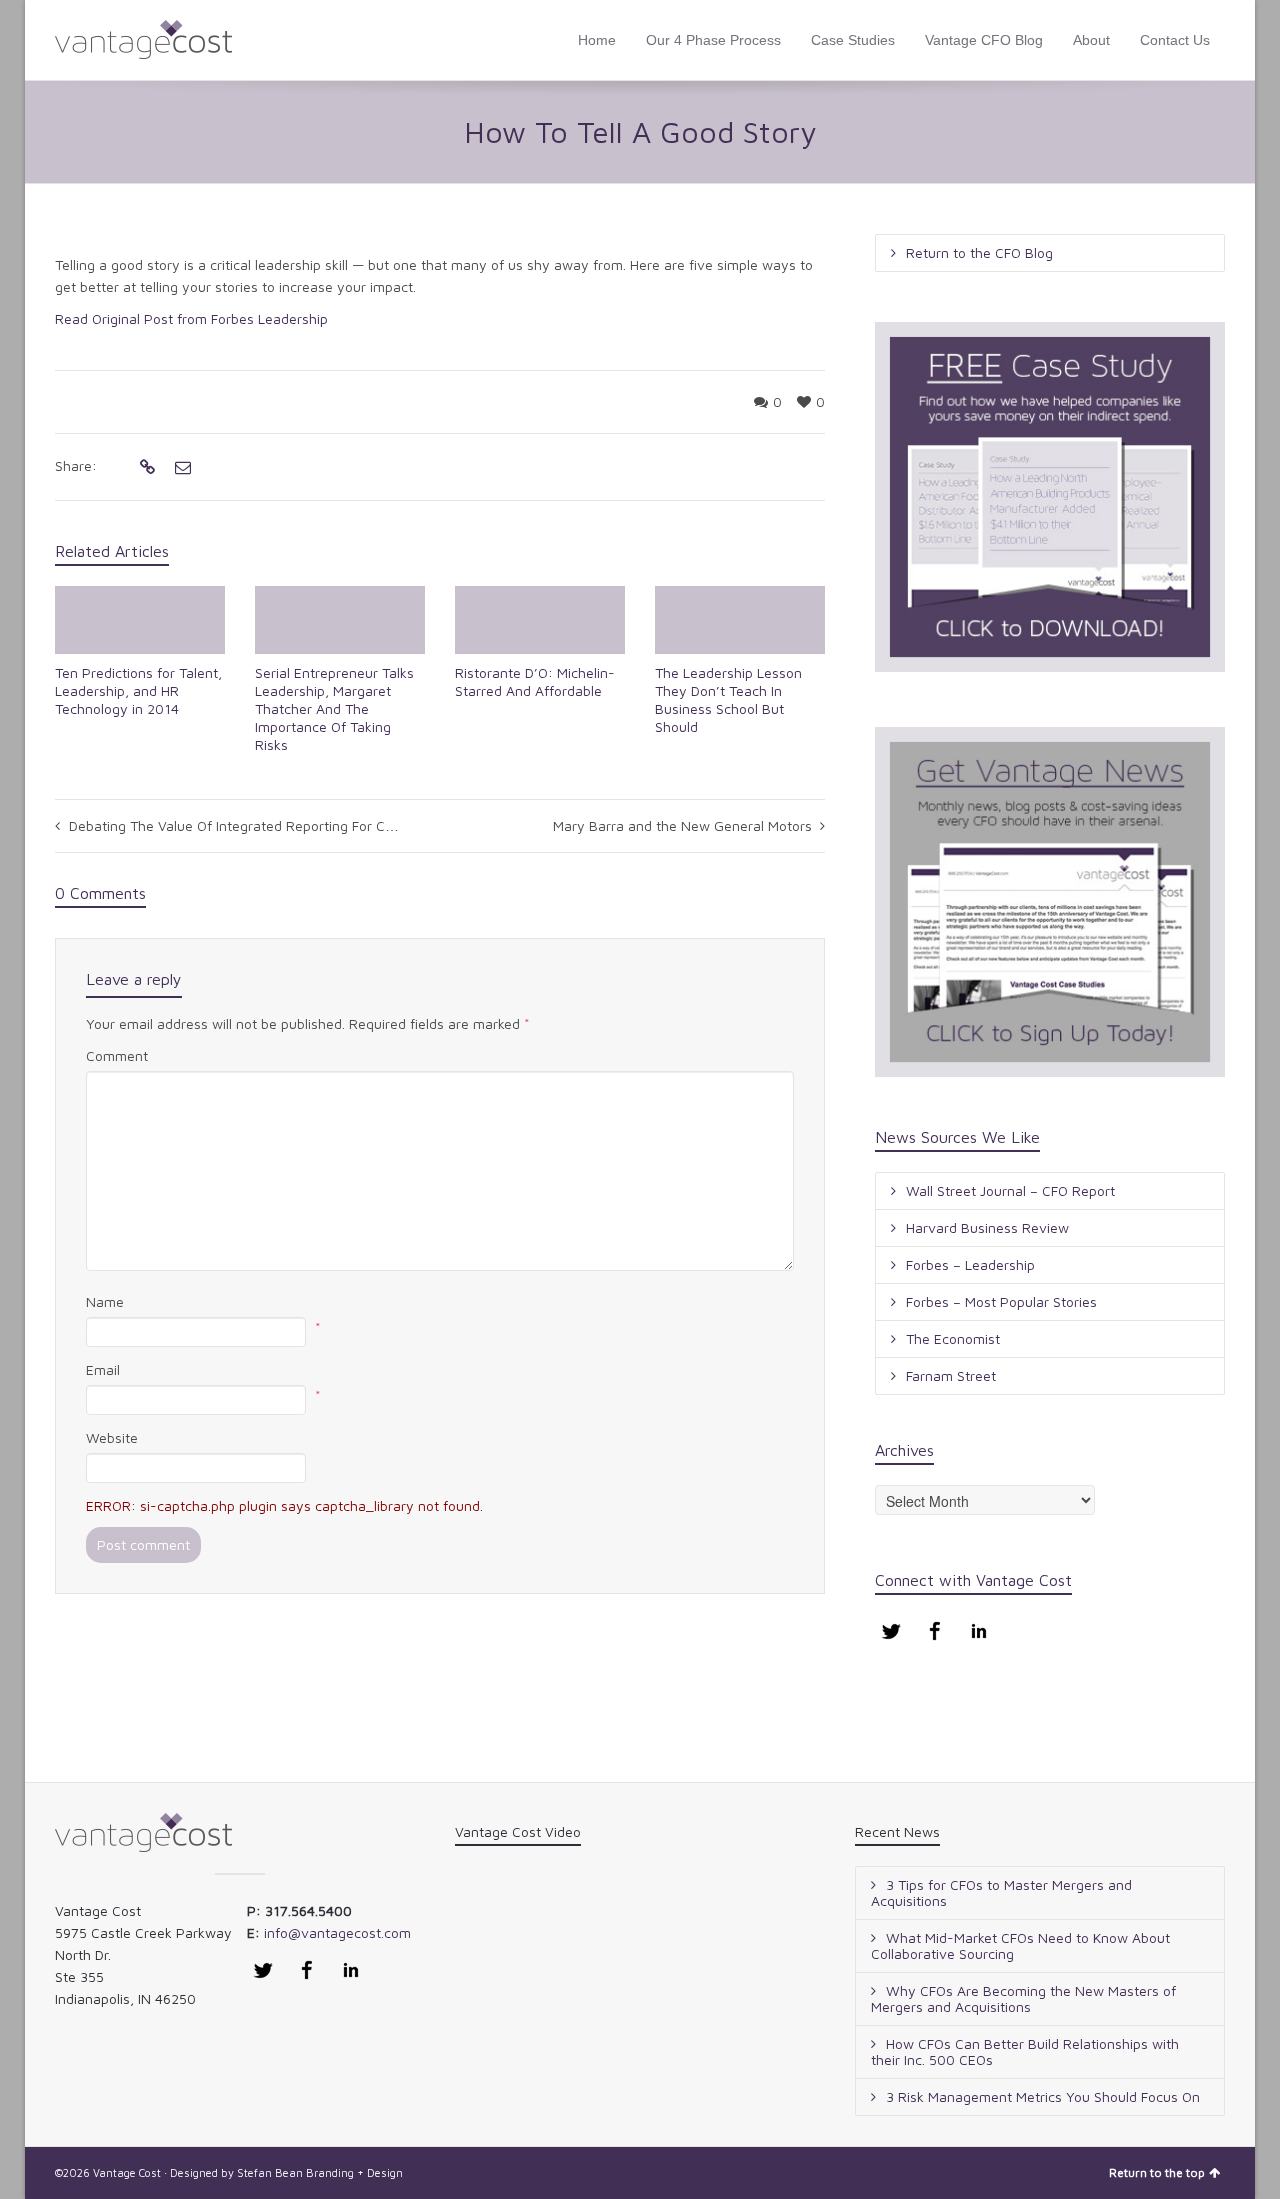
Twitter (891, 1631)
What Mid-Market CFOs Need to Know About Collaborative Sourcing (1020, 1945)
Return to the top (1157, 2172)
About (1091, 40)
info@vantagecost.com (337, 1932)
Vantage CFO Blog (984, 40)
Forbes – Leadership (970, 1264)
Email (103, 1369)
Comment (117, 1055)
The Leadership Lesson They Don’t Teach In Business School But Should (728, 699)
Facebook (935, 1631)
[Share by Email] (180, 467)
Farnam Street (951, 1375)
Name (105, 1301)
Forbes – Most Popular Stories (1001, 1301)
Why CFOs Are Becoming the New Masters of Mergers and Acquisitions (1023, 1998)
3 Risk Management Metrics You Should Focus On (1043, 2096)
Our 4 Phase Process (713, 40)
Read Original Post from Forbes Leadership (191, 318)
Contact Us (1175, 40)
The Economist (953, 1338)
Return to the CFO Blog (979, 252)
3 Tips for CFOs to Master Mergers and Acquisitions (1001, 1892)
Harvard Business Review (987, 1227)
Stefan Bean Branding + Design (320, 2172)
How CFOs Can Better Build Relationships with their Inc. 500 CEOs (1025, 2051)
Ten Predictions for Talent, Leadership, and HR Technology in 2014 (138, 690)
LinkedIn (979, 1631)
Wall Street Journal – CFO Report (1010, 1190)
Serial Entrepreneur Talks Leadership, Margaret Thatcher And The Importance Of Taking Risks (334, 708)
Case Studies (853, 40)
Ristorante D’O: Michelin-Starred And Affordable (535, 681)
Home (597, 40)
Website (112, 1437)
